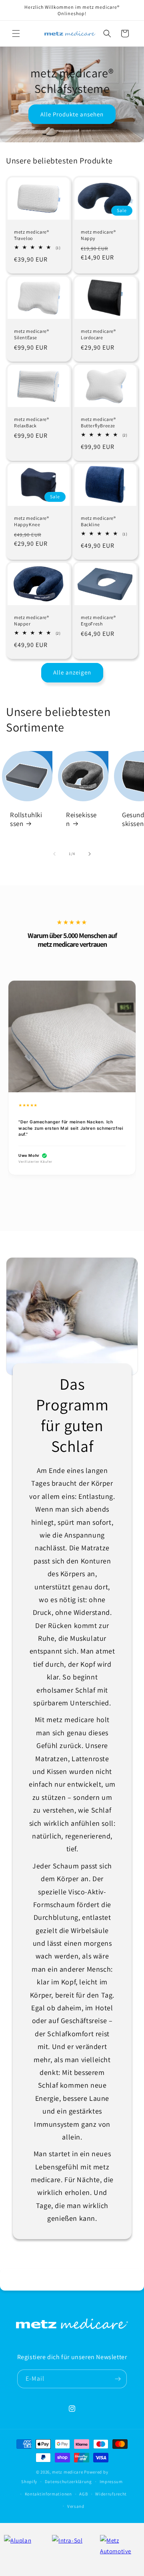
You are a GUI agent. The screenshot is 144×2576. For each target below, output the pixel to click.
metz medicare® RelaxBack (31, 422)
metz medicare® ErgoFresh (98, 620)
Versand (76, 2506)
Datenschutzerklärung (68, 2482)
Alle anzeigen (72, 672)
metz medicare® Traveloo (31, 235)
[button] (16, 33)
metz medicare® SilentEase (31, 334)
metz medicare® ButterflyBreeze (98, 422)
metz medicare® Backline (98, 521)
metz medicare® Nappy (98, 235)
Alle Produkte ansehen (72, 114)
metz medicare (67, 2472)
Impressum (111, 2482)
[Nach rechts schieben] (90, 854)
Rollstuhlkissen (26, 819)
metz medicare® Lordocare (98, 334)
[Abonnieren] (118, 2379)
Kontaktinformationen (48, 2494)
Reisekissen (81, 819)
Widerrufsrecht (111, 2494)
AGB (83, 2494)
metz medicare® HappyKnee (31, 521)
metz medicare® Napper (31, 620)
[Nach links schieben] (54, 854)
